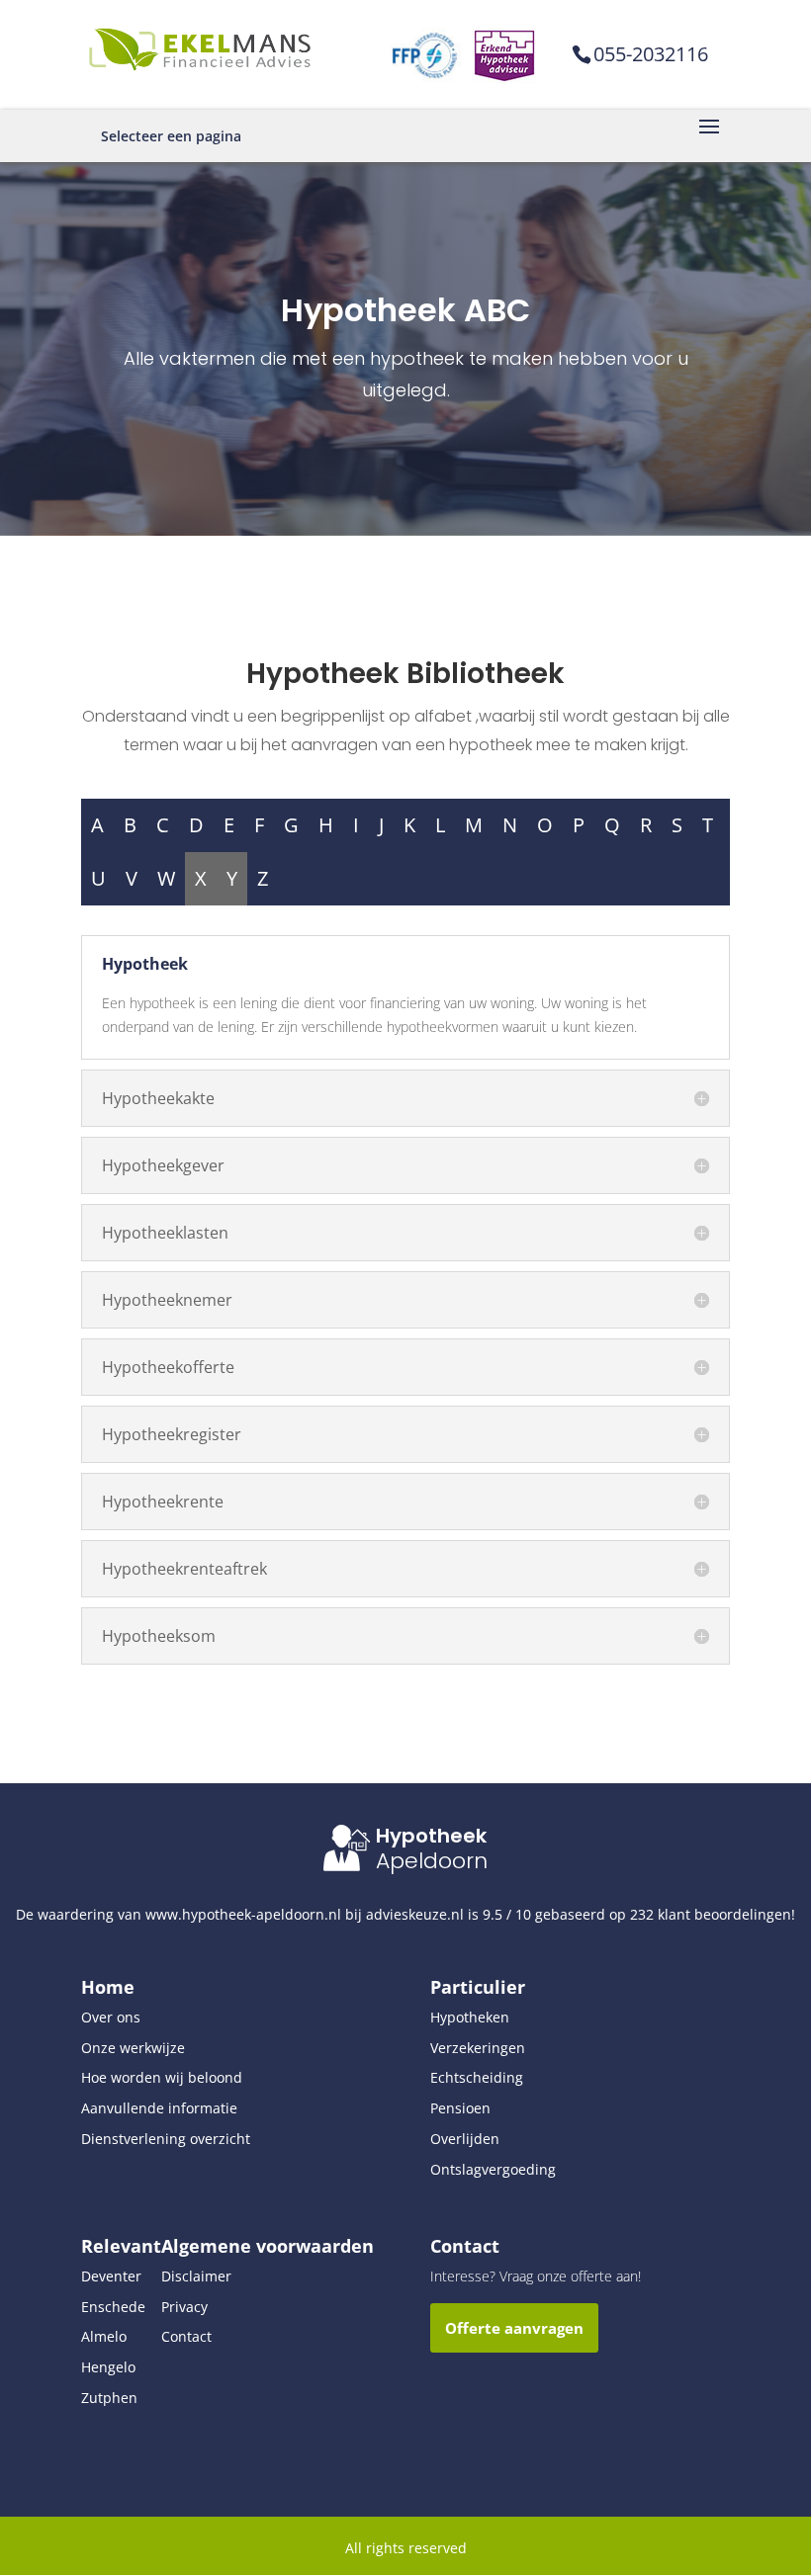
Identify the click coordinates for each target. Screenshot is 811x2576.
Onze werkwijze (133, 2048)
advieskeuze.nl (415, 1914)
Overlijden (465, 2139)
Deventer (111, 2276)
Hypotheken (470, 2017)
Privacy (184, 2307)
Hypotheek (431, 1836)
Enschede (113, 2307)
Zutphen (109, 2398)
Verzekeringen (478, 2048)
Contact (186, 2336)
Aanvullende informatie (159, 2108)
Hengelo (108, 2367)
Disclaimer (196, 2276)
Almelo (104, 2336)
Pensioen (460, 2108)
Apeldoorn (432, 1861)
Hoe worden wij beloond (162, 2077)
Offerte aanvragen (514, 2328)
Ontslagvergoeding (493, 2169)
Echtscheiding (477, 2077)
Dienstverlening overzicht (166, 2139)
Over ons (111, 2017)
